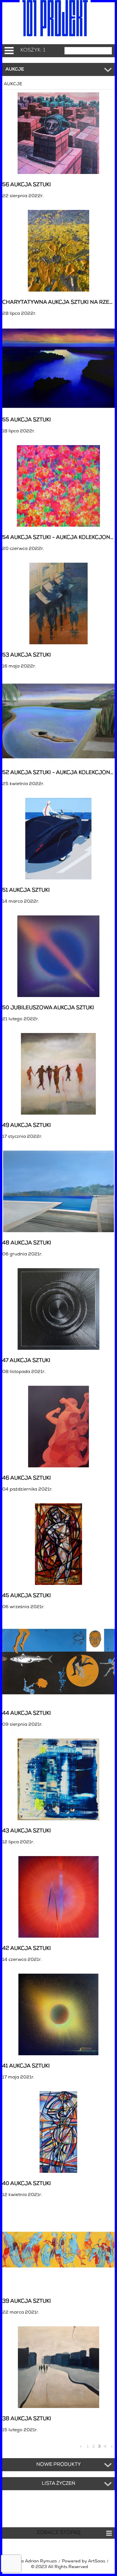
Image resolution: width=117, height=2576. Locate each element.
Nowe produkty (59, 2465)
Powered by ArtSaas (83, 2561)
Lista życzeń (58, 2484)
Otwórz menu (9, 51)
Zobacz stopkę (59, 2533)
